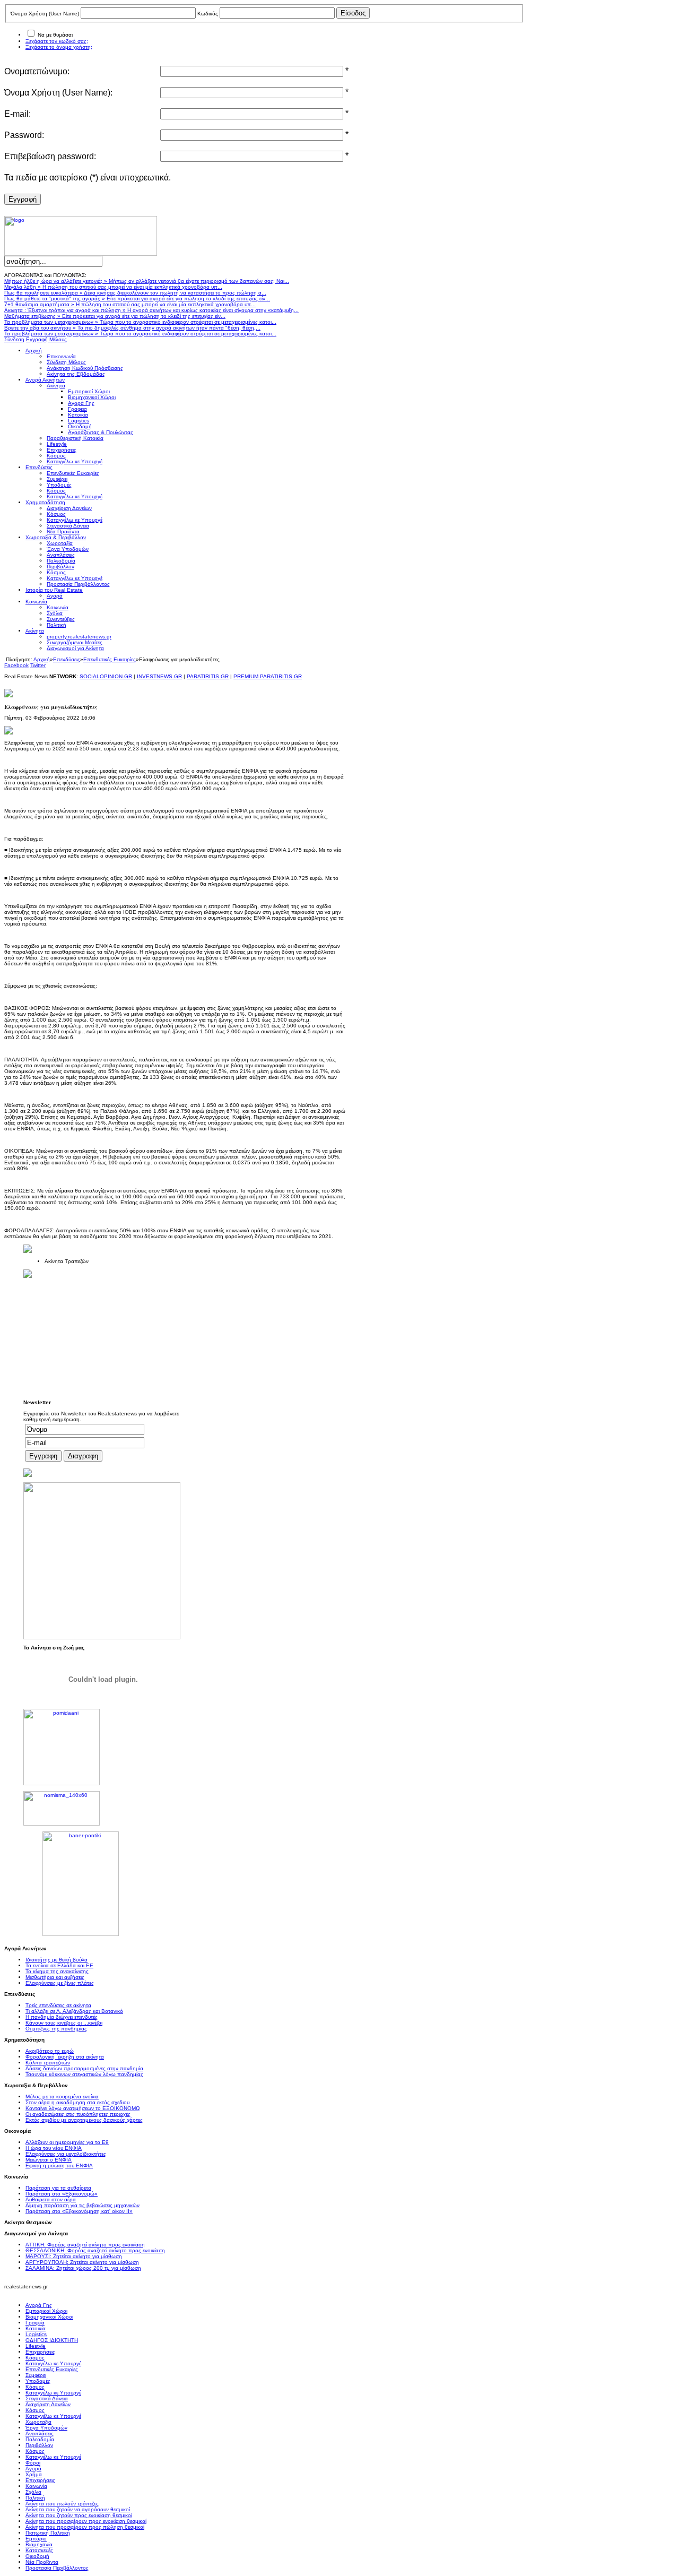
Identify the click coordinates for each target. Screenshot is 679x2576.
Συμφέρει (36, 2375)
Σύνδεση (14, 339)
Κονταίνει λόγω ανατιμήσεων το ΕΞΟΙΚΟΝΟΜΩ (82, 2108)
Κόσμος (35, 2358)
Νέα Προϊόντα (42, 2562)
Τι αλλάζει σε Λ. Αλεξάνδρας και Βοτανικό (74, 2011)
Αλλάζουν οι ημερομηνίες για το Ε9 (67, 2142)
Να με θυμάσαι (55, 35)
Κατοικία (36, 2328)
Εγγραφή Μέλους (46, 339)
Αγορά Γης (39, 2305)
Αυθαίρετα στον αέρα (51, 2199)
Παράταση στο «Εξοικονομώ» (62, 2194)
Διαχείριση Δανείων (48, 2404)
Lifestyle (36, 2346)
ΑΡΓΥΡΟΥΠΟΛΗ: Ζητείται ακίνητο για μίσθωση (82, 2262)
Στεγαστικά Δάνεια (47, 2398)
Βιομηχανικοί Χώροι (49, 2317)
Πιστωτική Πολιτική (48, 2533)
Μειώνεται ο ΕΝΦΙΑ (49, 2160)
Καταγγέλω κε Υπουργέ (53, 2363)
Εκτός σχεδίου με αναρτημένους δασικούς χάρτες (84, 2120)
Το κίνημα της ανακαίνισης (57, 1971)
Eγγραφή (23, 199)
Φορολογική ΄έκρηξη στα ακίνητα (65, 2057)
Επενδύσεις (67, 659)
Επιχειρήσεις (40, 2352)
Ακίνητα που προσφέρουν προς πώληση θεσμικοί (85, 2527)
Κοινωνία (36, 2486)
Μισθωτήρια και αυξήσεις (55, 1977)
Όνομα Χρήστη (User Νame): (58, 93)
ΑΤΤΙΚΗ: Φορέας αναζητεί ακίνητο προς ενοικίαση (85, 2245)
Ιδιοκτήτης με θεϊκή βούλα (56, 1960)
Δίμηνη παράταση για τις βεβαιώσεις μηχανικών (82, 2205)
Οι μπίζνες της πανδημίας (56, 2029)
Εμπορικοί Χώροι (46, 2311)
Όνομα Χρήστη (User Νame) (45, 14)
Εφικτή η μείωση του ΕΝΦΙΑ (59, 2166)
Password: (24, 135)
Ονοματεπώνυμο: (37, 71)
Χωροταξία (38, 2422)
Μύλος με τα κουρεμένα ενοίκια (62, 2097)
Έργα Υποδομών (46, 2428)
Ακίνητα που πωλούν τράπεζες (62, 2504)
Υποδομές (38, 2381)
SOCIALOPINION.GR (106, 676)
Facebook (16, 665)
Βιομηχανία (39, 2544)
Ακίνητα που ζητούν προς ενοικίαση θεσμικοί (79, 2515)
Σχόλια (33, 2492)
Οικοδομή (37, 2556)
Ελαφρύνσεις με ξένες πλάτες (60, 1983)
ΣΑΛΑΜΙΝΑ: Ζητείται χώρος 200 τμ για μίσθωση (83, 2268)
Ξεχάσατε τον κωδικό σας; (57, 41)
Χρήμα (34, 2474)
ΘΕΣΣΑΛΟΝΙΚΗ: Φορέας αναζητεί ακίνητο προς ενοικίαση (95, 2250)
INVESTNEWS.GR (159, 676)
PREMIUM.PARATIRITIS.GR (268, 676)
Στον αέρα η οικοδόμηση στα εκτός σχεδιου (77, 2102)
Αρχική (42, 659)
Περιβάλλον (39, 2445)
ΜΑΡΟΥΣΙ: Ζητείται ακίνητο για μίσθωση (74, 2256)
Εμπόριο (36, 2539)
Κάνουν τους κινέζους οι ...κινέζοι (64, 2023)
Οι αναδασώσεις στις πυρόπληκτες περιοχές (78, 2114)
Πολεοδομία (40, 2439)
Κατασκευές (39, 2550)
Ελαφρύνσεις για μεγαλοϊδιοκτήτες (66, 2154)
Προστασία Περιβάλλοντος (57, 2568)
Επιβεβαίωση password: (50, 156)
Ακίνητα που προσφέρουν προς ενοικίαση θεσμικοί (86, 2521)
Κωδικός (208, 14)
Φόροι (33, 2463)
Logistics (36, 2334)
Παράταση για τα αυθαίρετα (58, 2188)
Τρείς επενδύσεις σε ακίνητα (58, 2005)
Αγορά (33, 2469)
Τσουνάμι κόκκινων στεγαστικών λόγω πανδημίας (84, 2074)
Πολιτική (35, 2498)
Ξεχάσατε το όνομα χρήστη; (59, 47)
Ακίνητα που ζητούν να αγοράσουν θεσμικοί (78, 2509)
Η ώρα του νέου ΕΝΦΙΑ (54, 2148)
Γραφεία (35, 2323)
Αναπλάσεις (40, 2434)
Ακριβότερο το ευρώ (50, 2051)
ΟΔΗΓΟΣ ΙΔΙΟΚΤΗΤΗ (52, 2340)
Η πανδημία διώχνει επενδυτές (62, 2017)
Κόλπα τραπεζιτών (48, 2063)
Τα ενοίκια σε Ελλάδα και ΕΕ (59, 1965)
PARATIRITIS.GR (208, 676)
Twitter (38, 665)
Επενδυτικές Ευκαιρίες (110, 659)
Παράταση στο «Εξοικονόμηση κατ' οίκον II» (79, 2211)
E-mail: (18, 114)
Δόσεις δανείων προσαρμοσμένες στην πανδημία (84, 2068)
